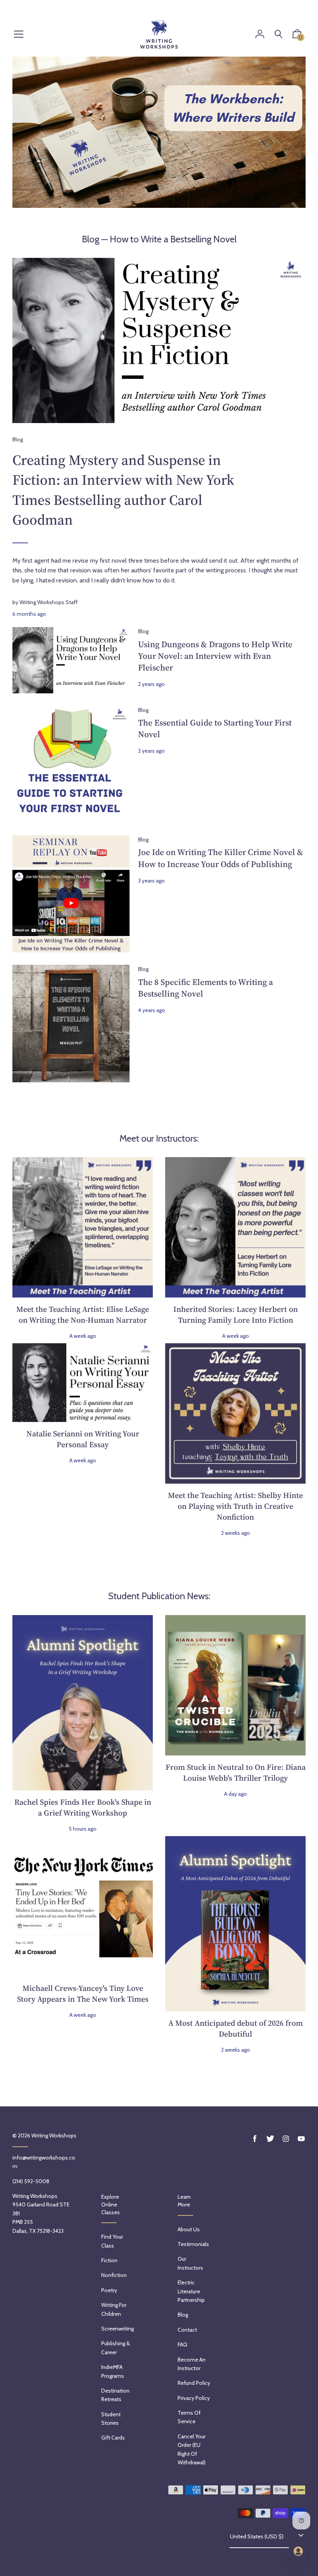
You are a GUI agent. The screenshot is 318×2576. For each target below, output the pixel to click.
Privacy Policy (194, 2398)
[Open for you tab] (298, 2551)
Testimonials (193, 2244)
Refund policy (194, 2383)
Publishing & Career (116, 2348)
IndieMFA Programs (113, 2371)
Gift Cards (113, 2438)
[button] (297, 36)
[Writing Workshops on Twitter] (270, 2139)
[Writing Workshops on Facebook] (255, 2139)
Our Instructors (190, 2263)
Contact (187, 2330)
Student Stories (111, 2419)
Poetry (109, 2290)
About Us (189, 2229)
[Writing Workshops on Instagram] (286, 2139)
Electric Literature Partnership (191, 2291)
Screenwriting (118, 2329)
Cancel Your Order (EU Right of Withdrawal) (192, 2449)
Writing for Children (114, 2309)
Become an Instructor (192, 2364)
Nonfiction (114, 2275)
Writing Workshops (54, 2135)
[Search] (278, 34)
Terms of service (189, 2417)
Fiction (109, 2260)
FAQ (182, 2344)
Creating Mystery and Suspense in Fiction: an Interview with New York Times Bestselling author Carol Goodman (123, 490)
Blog (91, 239)
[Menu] (19, 35)
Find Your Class (112, 2241)
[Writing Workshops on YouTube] (301, 2139)
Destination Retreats (115, 2395)
